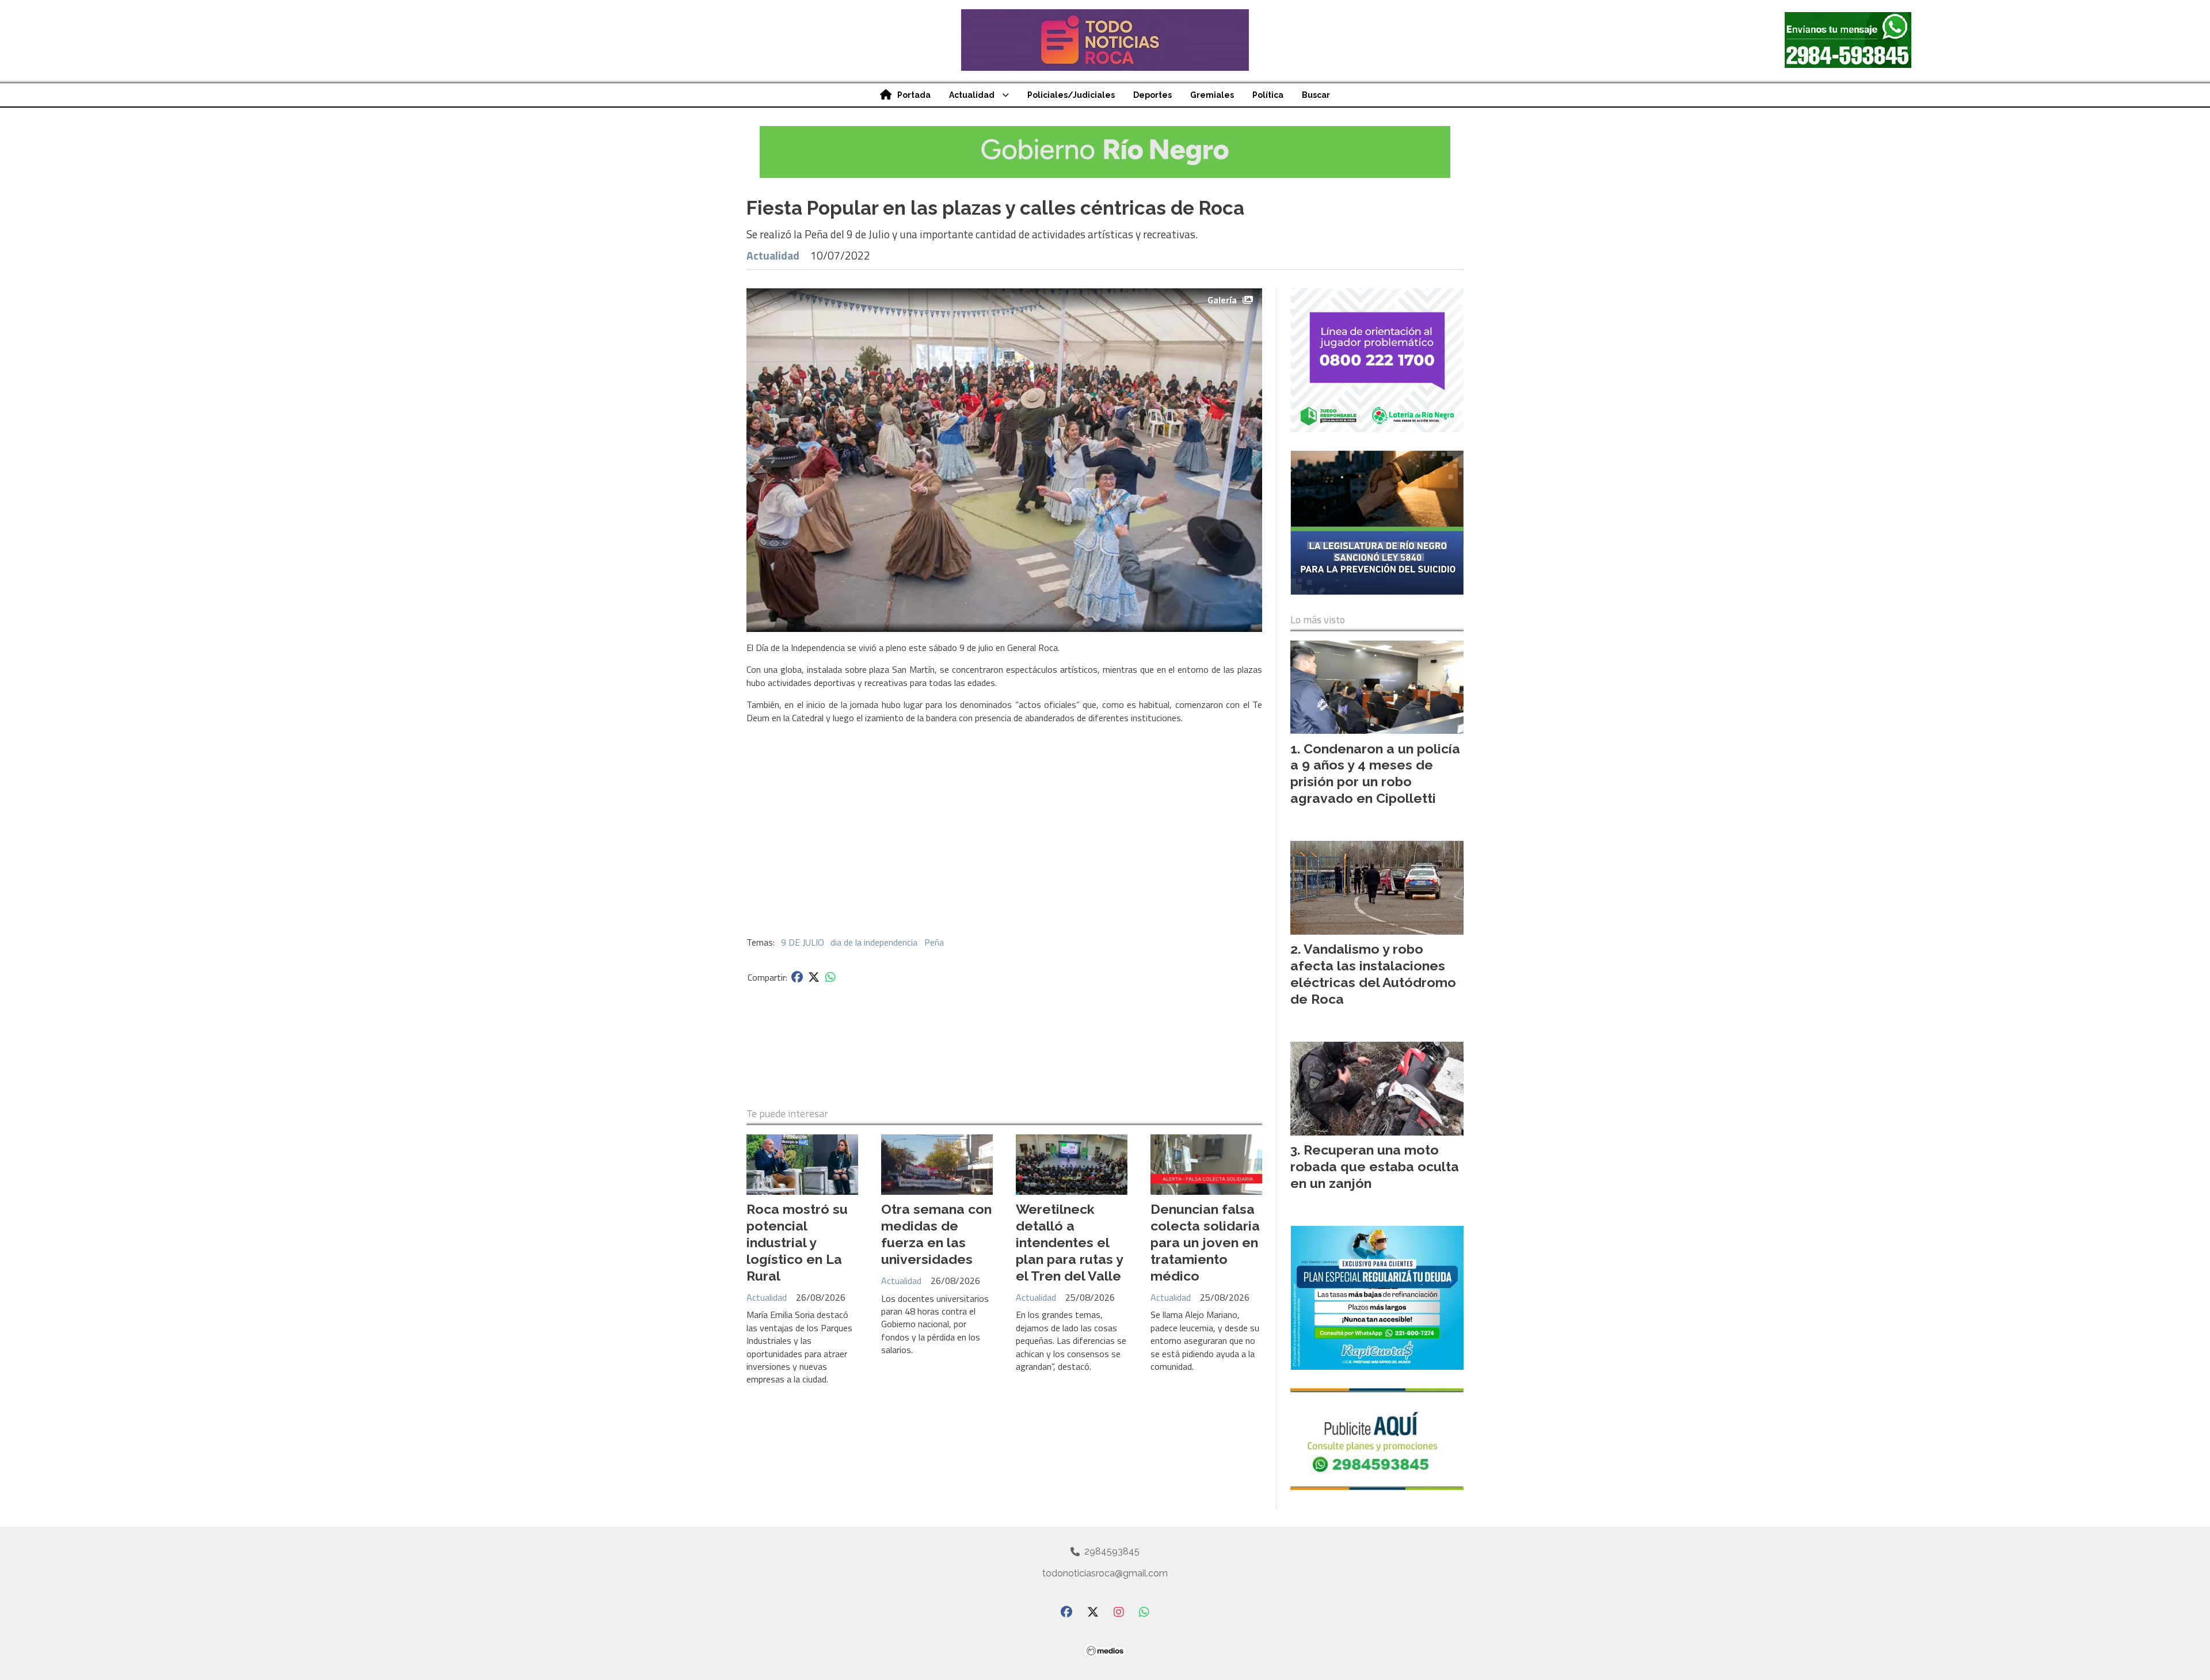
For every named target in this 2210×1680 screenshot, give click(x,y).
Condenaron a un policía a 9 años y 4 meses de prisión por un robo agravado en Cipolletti (1375, 773)
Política (1268, 95)
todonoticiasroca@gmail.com (1105, 1573)
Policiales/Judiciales (1071, 95)
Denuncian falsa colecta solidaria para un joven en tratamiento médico (1205, 1242)
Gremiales (1212, 95)
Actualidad (972, 95)
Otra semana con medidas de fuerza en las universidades (936, 1234)
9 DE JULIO (803, 942)
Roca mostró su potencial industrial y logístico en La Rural (797, 1242)
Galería (1222, 300)
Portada (914, 95)
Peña (934, 942)
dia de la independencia (874, 942)
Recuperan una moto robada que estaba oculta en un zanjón (1375, 1166)
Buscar (1316, 95)
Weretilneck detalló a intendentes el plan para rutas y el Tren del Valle (1069, 1242)
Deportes (1152, 95)
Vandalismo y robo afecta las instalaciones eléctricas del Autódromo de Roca (1373, 974)
